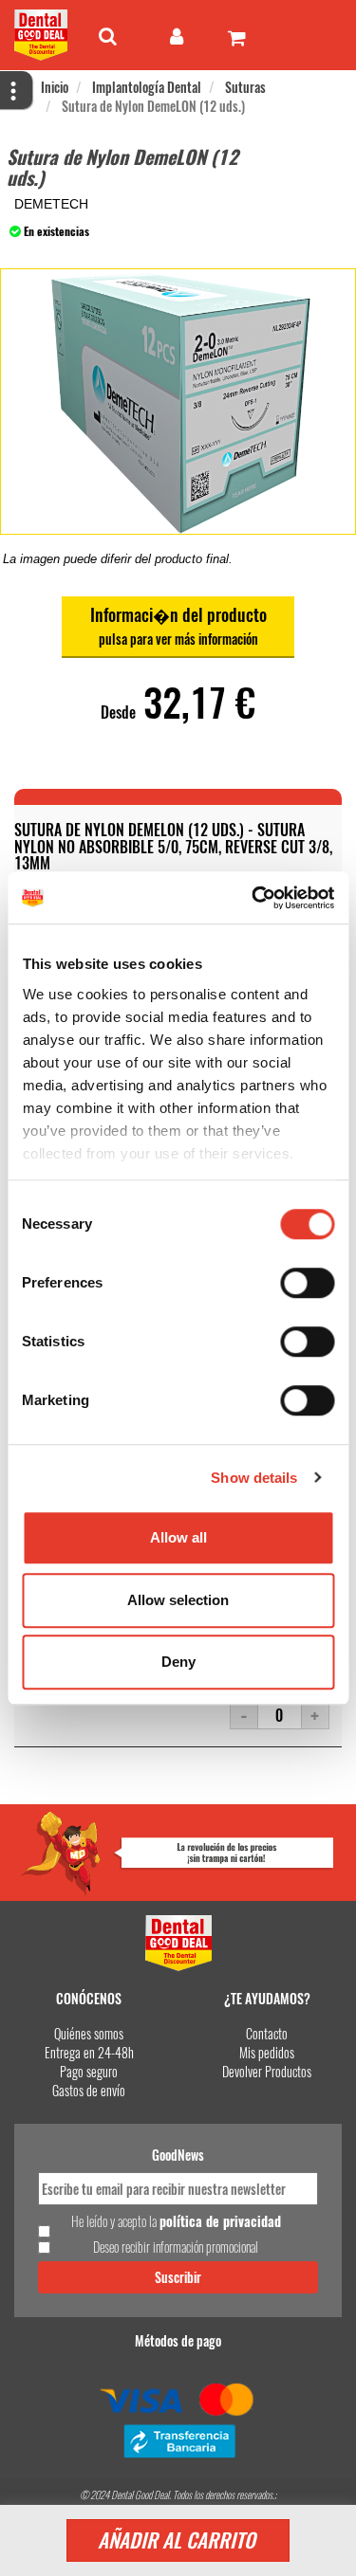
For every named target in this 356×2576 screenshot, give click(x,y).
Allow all (178, 1537)
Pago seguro (89, 2071)
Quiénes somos (89, 2033)
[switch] (307, 1283)
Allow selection (178, 1600)
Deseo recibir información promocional (176, 2247)
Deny (178, 1662)
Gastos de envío (89, 2090)
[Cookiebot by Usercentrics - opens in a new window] (253, 898)
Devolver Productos (267, 2071)
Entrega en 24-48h (89, 2052)
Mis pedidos (267, 2052)
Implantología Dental (147, 87)
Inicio (55, 87)
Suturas (245, 87)
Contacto (267, 2033)
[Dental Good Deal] (41, 35)
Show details (254, 1478)
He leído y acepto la (176, 2221)
